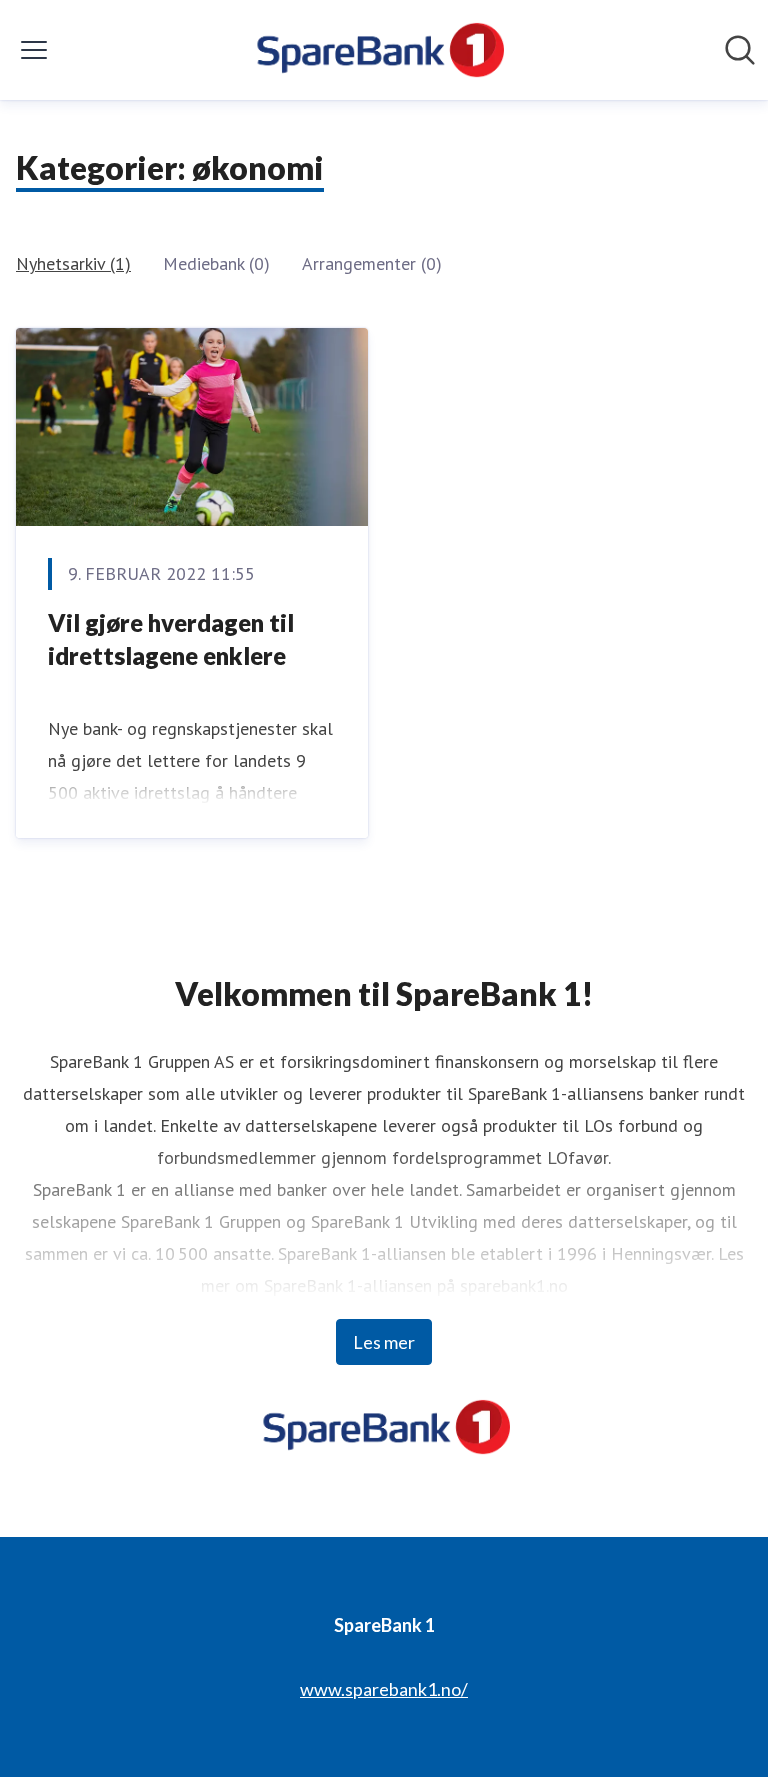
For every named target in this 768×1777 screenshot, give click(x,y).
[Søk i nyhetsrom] (740, 50)
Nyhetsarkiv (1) (73, 263)
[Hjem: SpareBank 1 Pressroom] (377, 50)
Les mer (384, 1342)
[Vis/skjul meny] (34, 50)
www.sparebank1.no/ (384, 1689)
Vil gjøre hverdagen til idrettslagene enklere (171, 639)
